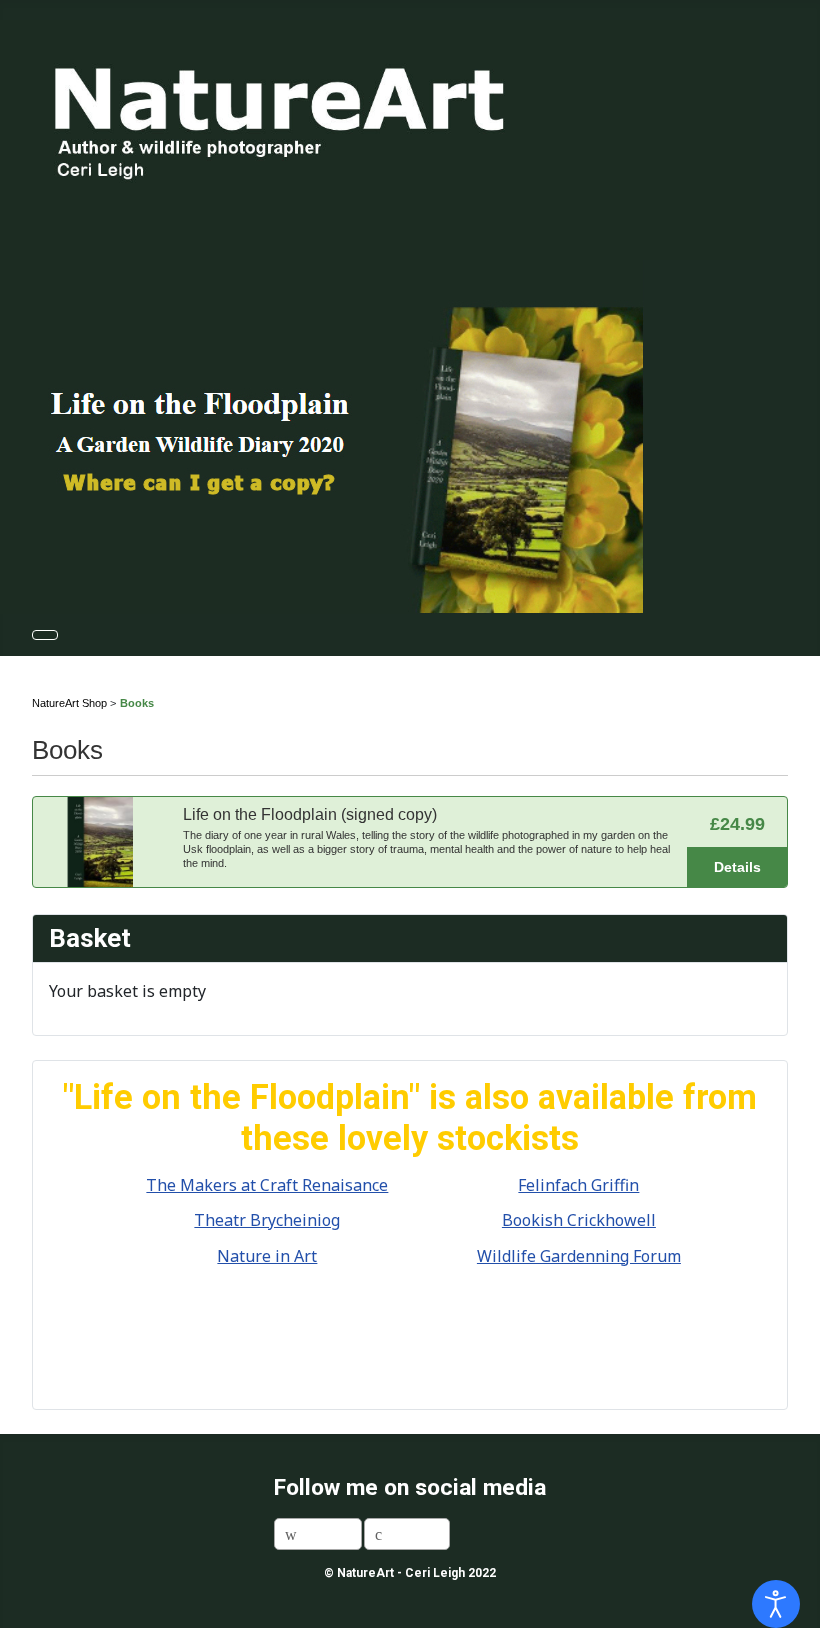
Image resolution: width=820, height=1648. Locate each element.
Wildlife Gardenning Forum (579, 1256)
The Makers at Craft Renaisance (267, 1185)
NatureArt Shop (69, 703)
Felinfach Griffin (578, 1185)
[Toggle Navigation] (45, 635)
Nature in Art (267, 1256)
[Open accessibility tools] (776, 1604)
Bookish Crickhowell (579, 1220)
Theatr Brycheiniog (267, 1220)
